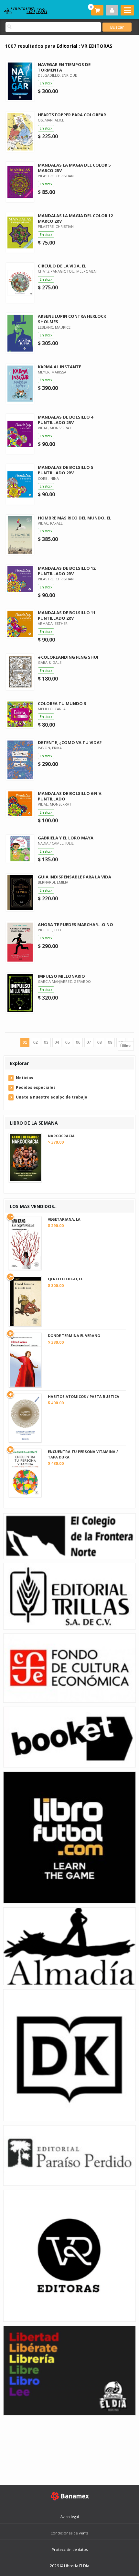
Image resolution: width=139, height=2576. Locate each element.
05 (68, 1042)
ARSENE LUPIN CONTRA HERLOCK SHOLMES (72, 319)
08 (100, 1042)
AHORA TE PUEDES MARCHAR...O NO (75, 925)
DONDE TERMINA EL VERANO (74, 1336)
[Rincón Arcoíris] (69, 2370)
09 (110, 1042)
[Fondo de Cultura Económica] (69, 1667)
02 (36, 1042)
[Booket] (69, 1736)
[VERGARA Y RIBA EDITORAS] (69, 2255)
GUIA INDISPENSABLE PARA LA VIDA (75, 877)
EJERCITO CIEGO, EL (65, 1279)
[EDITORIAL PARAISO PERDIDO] (69, 2155)
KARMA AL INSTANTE (59, 367)
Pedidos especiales (36, 1087)
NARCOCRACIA (61, 1136)
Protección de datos (70, 2549)
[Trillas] (69, 1596)
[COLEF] (69, 1536)
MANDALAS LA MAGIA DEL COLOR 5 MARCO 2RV (74, 168)
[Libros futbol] (69, 1837)
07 (89, 1042)
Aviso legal (70, 2517)
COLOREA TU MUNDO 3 (62, 703)
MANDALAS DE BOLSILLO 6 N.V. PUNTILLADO (70, 796)
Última (126, 1046)
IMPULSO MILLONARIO (61, 976)
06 (78, 1042)
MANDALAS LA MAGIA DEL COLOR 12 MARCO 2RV (75, 218)
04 (57, 1042)
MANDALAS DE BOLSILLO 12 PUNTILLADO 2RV (67, 571)
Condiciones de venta (69, 2533)
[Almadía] (69, 1946)
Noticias (25, 1078)
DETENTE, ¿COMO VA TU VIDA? (70, 742)
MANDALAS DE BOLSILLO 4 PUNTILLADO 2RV (65, 420)
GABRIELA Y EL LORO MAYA (66, 838)
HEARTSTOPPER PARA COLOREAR (72, 115)
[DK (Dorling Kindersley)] (69, 2055)
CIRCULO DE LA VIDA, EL (62, 266)
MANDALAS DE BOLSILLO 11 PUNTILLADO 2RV (67, 615)
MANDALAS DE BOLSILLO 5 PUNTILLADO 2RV (65, 470)
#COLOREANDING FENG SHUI (68, 657)
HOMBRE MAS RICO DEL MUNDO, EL (75, 518)
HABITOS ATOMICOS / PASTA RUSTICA (84, 1396)
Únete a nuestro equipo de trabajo (52, 1097)
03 (46, 1042)
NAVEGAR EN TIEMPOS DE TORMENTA (64, 67)
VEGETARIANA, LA (64, 1219)
